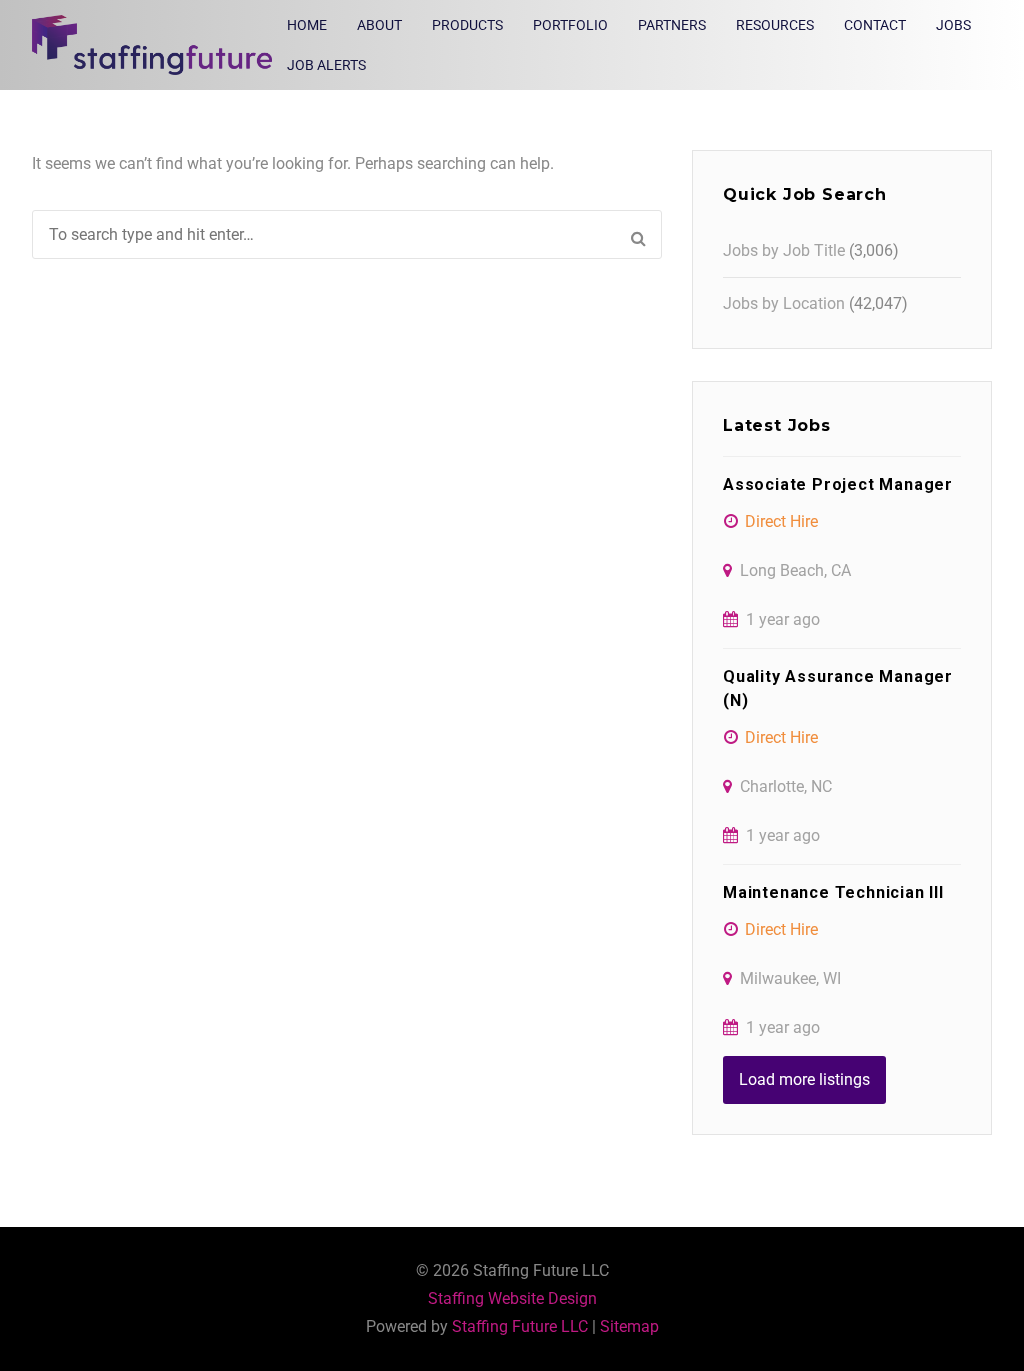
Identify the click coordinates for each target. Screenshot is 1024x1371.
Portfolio (570, 25)
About (379, 25)
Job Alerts (326, 65)
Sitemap (629, 1326)
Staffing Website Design (512, 1298)
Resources (775, 25)
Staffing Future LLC (520, 1326)
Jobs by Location (784, 303)
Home (307, 25)
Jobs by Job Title (784, 250)
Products (467, 25)
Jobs (953, 25)
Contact (875, 25)
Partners (672, 25)
